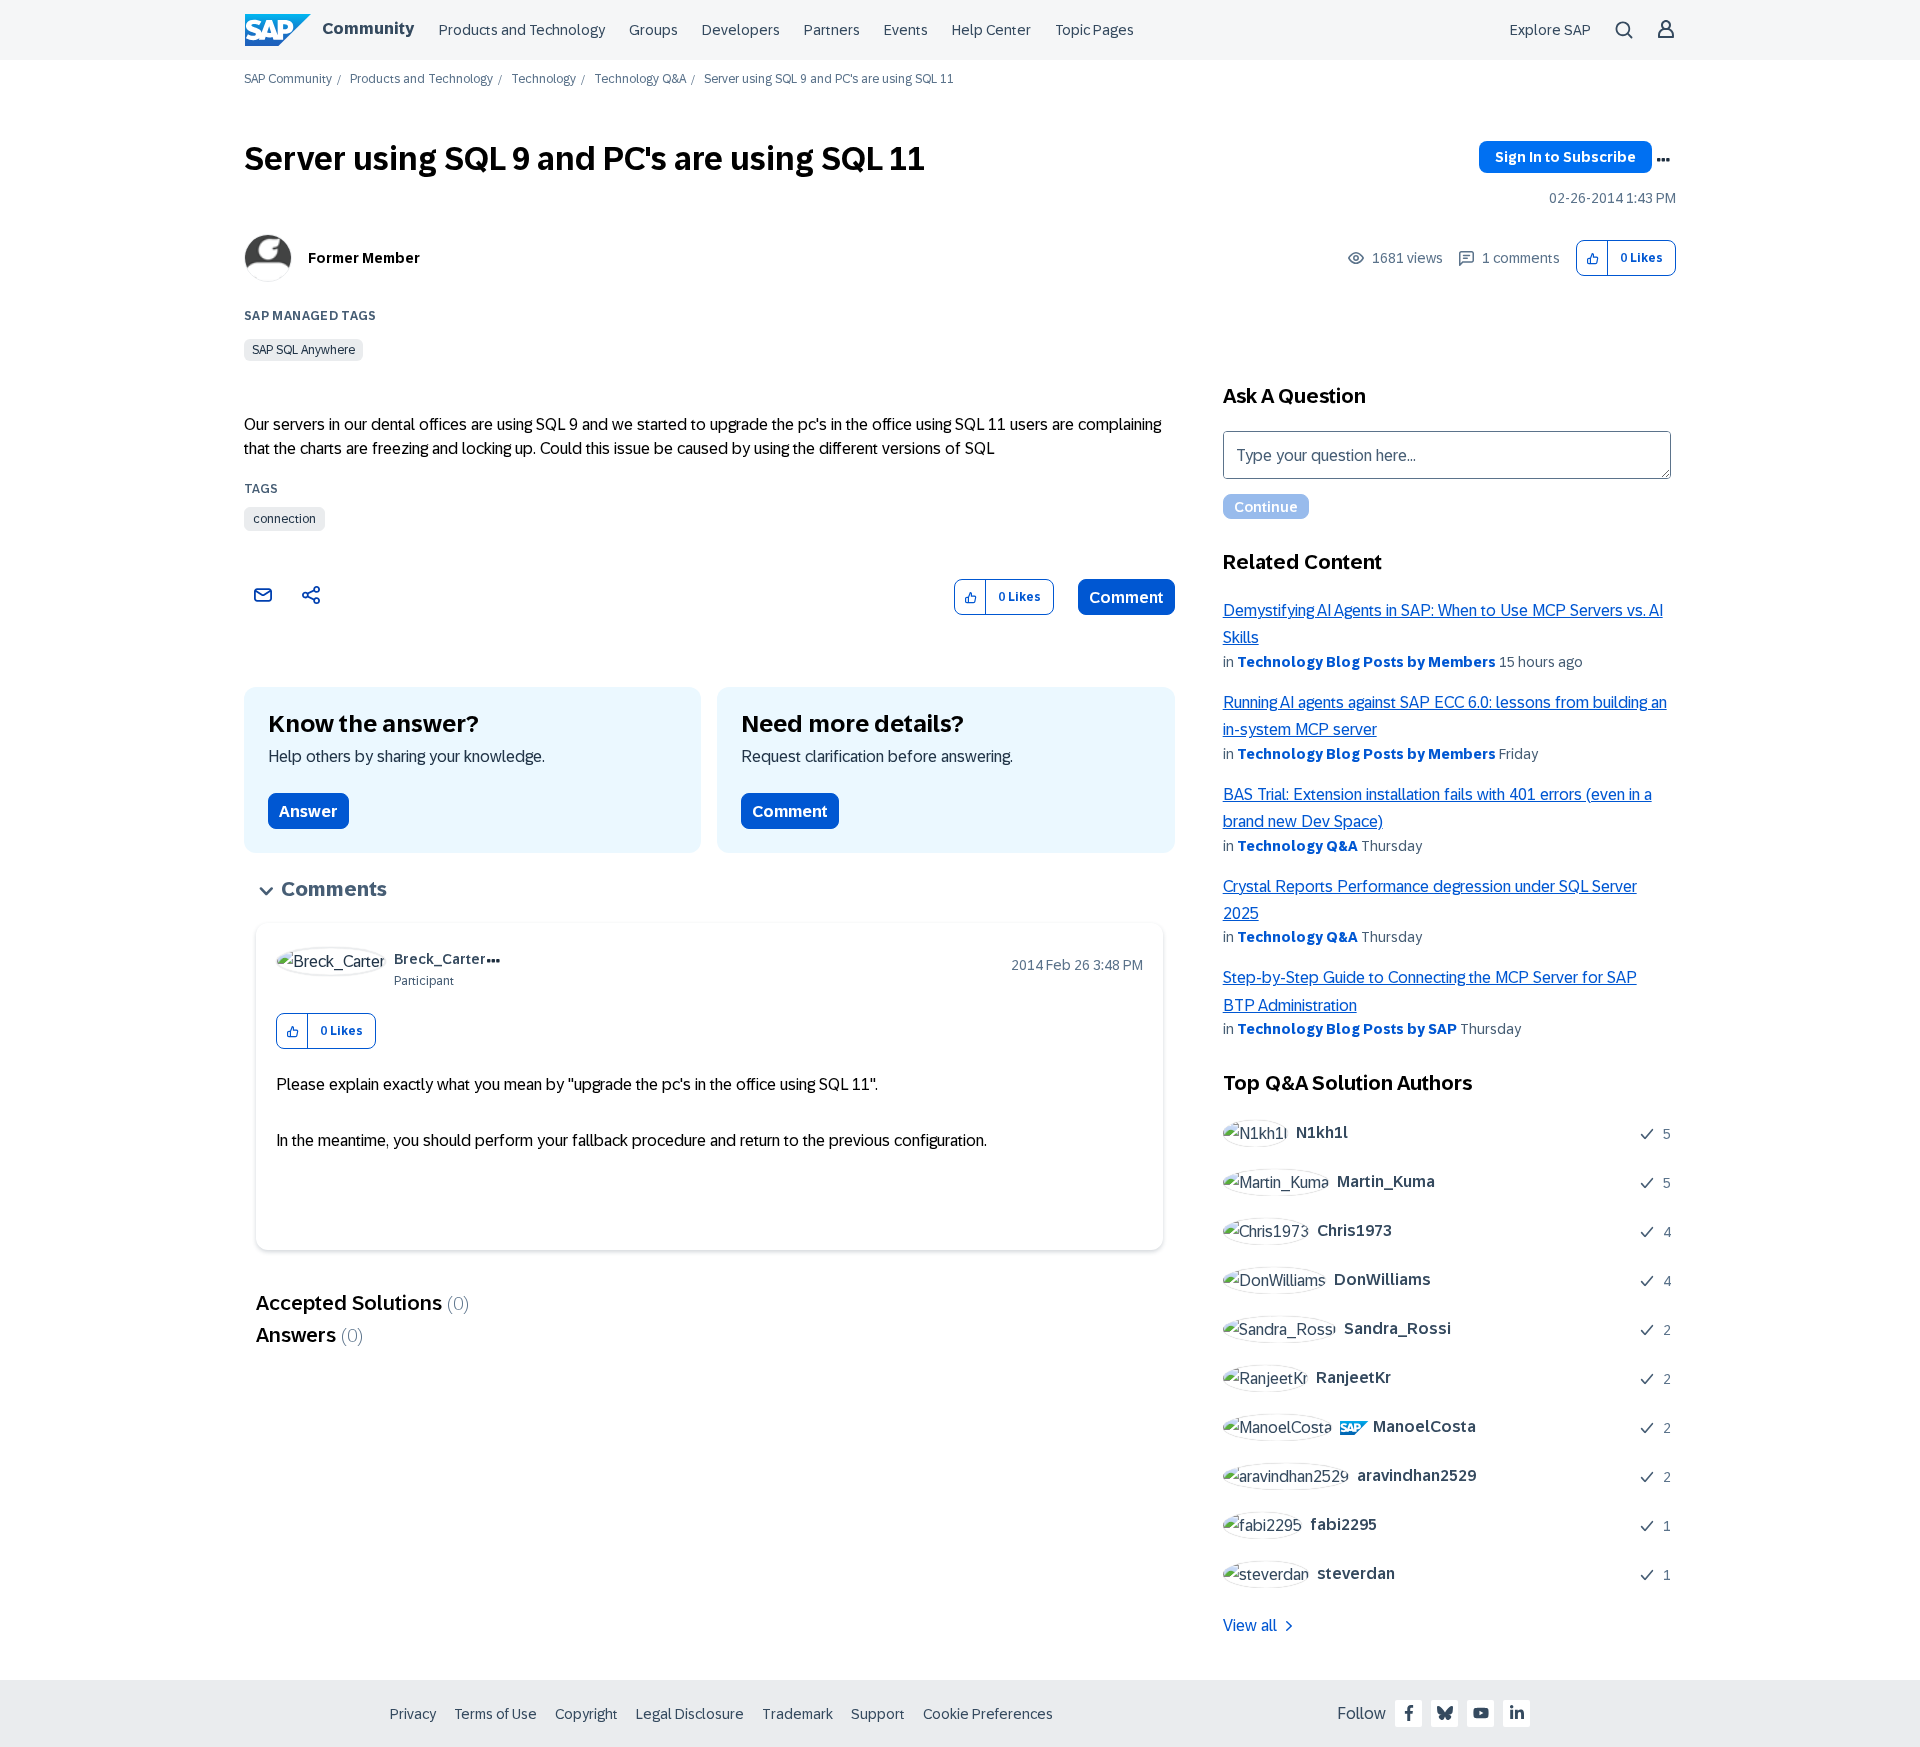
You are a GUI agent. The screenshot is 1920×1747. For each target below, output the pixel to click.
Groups (653, 30)
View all (1250, 1625)
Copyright (586, 1714)
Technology (543, 79)
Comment (1126, 597)
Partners (832, 30)
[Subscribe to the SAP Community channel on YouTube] (1481, 1713)
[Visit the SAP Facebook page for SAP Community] (1409, 1713)
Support (878, 1714)
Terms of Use (495, 1714)
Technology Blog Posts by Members (1366, 662)
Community (368, 28)
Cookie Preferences (988, 1714)
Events (906, 30)
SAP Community (288, 79)
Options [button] (1663, 160)
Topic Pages (1094, 30)
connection (284, 519)
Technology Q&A (640, 79)
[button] (1592, 258)
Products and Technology (522, 30)
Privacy (413, 1714)
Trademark (797, 1714)
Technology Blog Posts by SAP (1347, 1029)
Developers (741, 30)
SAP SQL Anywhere (303, 350)
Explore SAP (1550, 30)
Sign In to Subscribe (1565, 157)
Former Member (364, 258)
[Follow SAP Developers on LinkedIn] (1517, 1713)
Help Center (991, 30)
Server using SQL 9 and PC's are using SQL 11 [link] (829, 79)
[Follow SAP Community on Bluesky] (1445, 1713)
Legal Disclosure (690, 1714)
